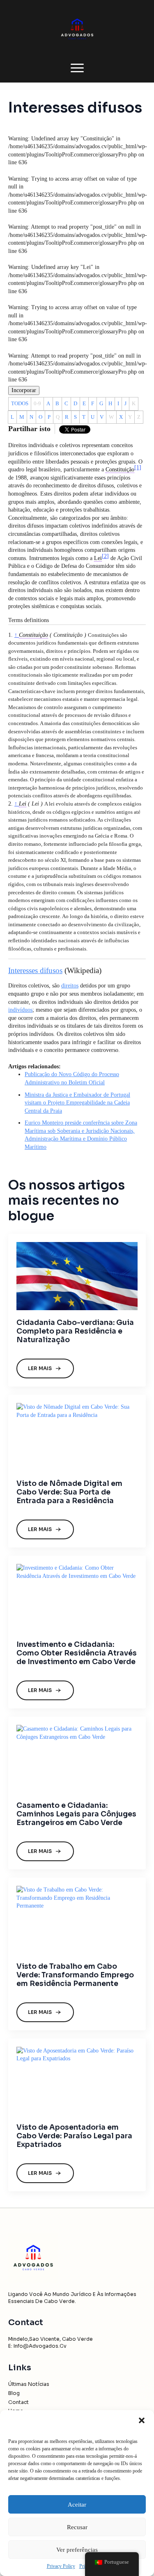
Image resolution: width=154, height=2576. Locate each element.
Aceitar (77, 2505)
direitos (70, 986)
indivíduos (20, 1010)
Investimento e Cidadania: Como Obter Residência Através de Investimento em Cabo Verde (77, 1653)
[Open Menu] (77, 68)
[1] (138, 467)
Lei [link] (98, 558)
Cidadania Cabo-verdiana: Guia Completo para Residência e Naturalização (75, 1331)
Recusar (77, 2527)
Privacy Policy (61, 2566)
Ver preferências (77, 2550)
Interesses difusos (35, 970)
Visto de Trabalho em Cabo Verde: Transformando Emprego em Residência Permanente (75, 1975)
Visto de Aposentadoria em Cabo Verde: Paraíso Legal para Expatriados (74, 2136)
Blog (14, 2393)
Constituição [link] (120, 470)
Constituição (33, 635)
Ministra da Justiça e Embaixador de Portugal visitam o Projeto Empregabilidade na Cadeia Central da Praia (77, 1103)
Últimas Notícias (29, 2384)
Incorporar (24, 390)
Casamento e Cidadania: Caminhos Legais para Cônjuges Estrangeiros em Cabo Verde (76, 1814)
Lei (23, 804)
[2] (105, 556)
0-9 (37, 403)
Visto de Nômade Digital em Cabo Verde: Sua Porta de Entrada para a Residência (69, 1492)
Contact (18, 2402)
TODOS (20, 403)
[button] (142, 2420)
